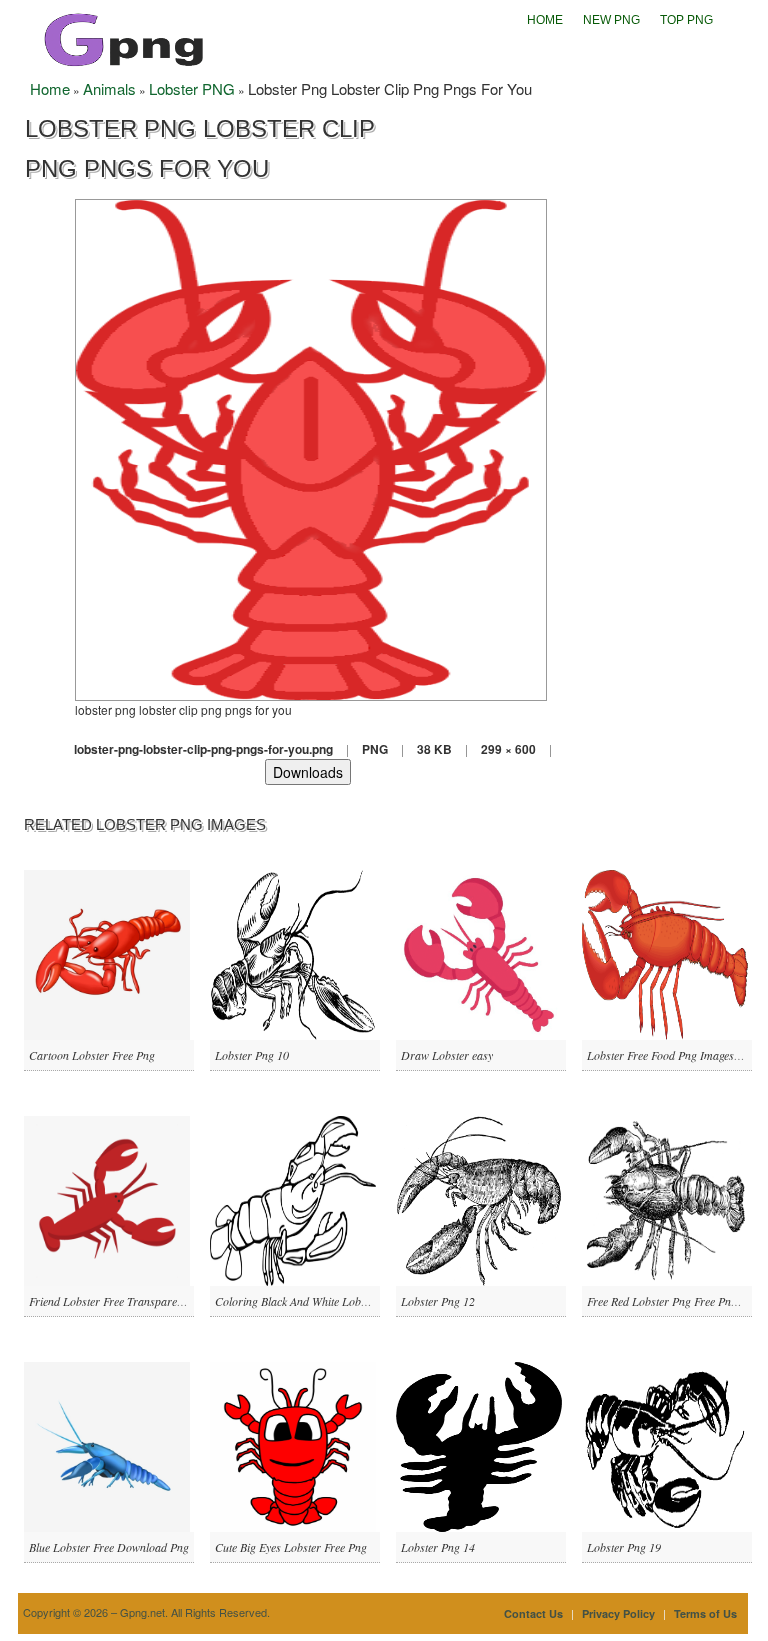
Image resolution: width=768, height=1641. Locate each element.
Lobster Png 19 (624, 1547)
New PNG (611, 20)
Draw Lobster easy (447, 1055)
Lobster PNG (192, 88)
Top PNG (686, 20)
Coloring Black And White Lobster (297, 1301)
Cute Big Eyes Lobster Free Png (291, 1547)
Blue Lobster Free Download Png (109, 1547)
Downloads (308, 772)
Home (545, 20)
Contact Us (533, 1613)
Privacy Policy (618, 1613)
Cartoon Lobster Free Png (92, 1055)
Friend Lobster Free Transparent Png (118, 1301)
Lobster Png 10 (252, 1055)
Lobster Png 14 (438, 1547)
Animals (109, 88)
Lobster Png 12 (438, 1301)
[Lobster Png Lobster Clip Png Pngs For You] (311, 447)
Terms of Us (705, 1613)
